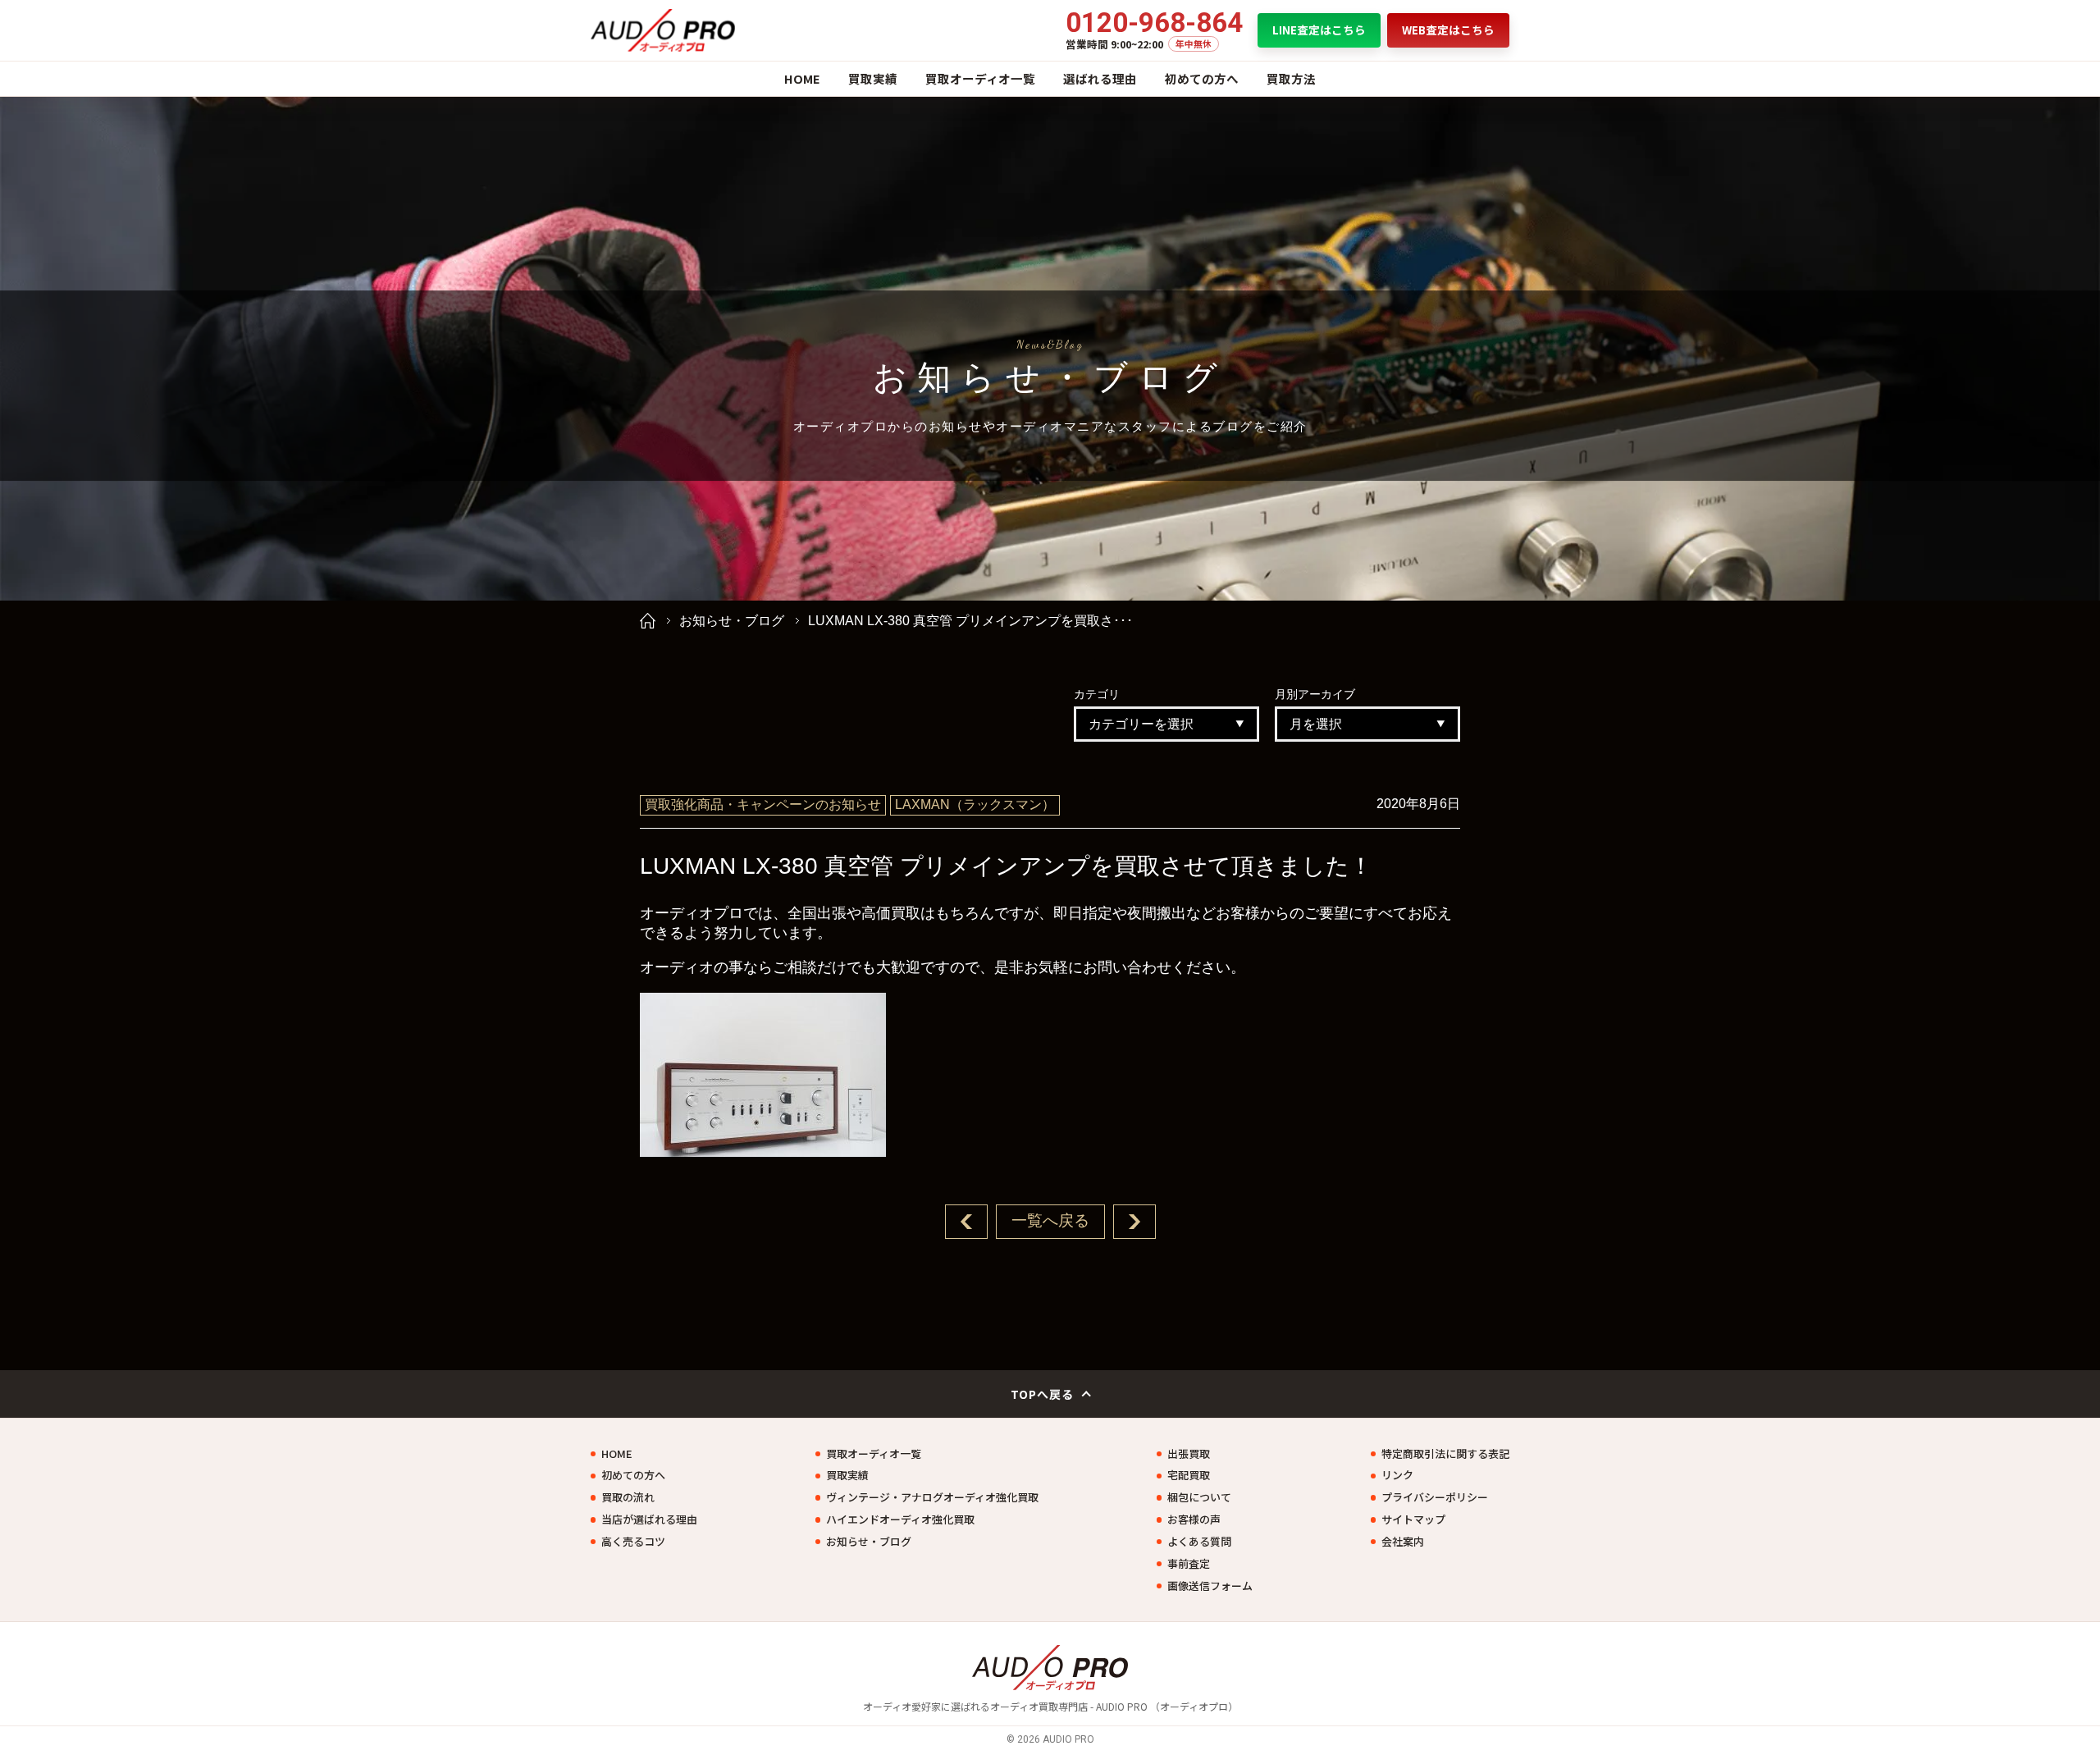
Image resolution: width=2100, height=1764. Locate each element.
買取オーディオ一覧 (980, 78)
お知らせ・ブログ (732, 621)
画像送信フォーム (1210, 1586)
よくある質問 (1199, 1542)
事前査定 (1189, 1564)
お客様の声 (1194, 1520)
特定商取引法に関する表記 (1445, 1454)
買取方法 (1291, 78)
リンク (1397, 1475)
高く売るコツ (633, 1542)
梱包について (1199, 1497)
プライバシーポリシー (1435, 1497)
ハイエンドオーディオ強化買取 (900, 1520)
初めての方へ (1202, 78)
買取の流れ (628, 1497)
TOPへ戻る (1043, 1394)
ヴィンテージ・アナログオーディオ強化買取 (932, 1497)
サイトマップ (1413, 1520)
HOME (802, 78)
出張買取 (1189, 1454)
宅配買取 (1189, 1475)
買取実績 (873, 78)
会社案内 (1403, 1542)
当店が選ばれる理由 (649, 1520)
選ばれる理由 (1100, 78)
